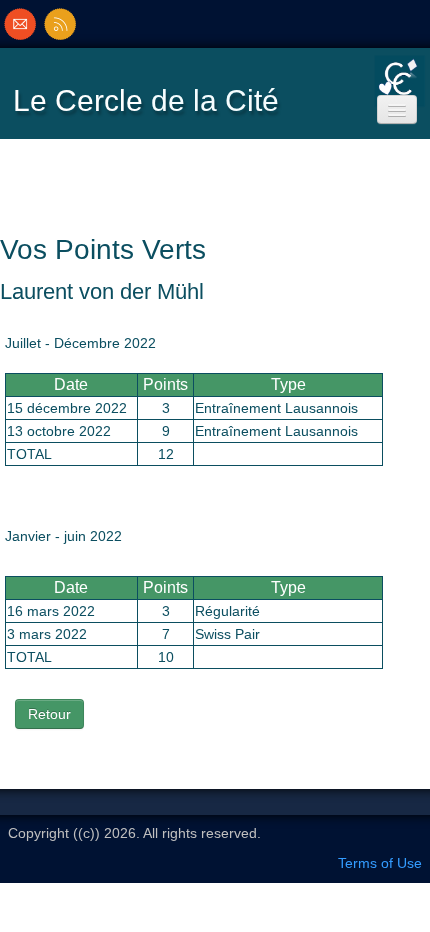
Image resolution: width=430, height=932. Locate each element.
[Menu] (397, 109)
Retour (49, 714)
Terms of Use (380, 863)
